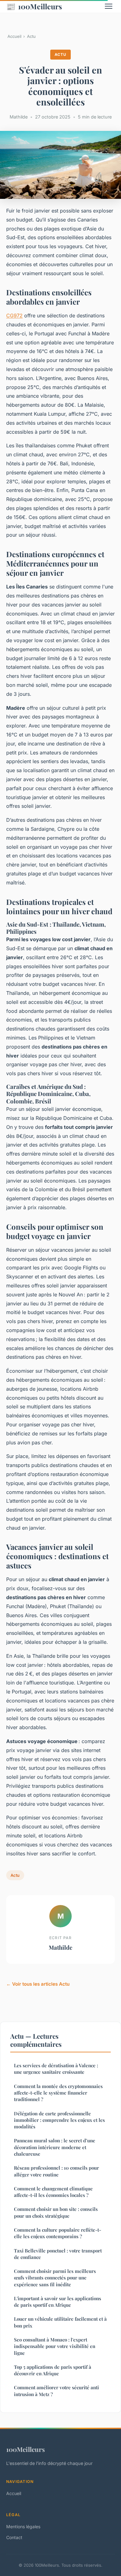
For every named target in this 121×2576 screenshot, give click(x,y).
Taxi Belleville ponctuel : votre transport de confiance (58, 2254)
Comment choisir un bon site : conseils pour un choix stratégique (56, 2212)
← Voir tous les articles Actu (38, 1984)
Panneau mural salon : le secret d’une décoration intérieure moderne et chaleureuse (55, 2147)
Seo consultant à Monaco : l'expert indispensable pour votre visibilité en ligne (55, 2346)
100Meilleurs (34, 6)
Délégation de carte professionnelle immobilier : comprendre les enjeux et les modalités (59, 2120)
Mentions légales (23, 2527)
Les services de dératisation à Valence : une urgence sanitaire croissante (56, 2069)
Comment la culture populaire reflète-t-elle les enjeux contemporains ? (58, 2233)
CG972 (14, 315)
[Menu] (109, 6)
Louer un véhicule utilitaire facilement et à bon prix (60, 2322)
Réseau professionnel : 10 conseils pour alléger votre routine (56, 2171)
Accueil (14, 36)
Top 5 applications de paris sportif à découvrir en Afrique (53, 2370)
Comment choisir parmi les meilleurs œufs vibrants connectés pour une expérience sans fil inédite (55, 2278)
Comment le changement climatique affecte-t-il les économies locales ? (53, 2192)
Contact (14, 2537)
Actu (31, 36)
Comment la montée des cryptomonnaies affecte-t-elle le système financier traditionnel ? (58, 2093)
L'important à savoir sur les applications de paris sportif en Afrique (58, 2302)
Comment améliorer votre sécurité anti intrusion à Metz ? (56, 2391)
